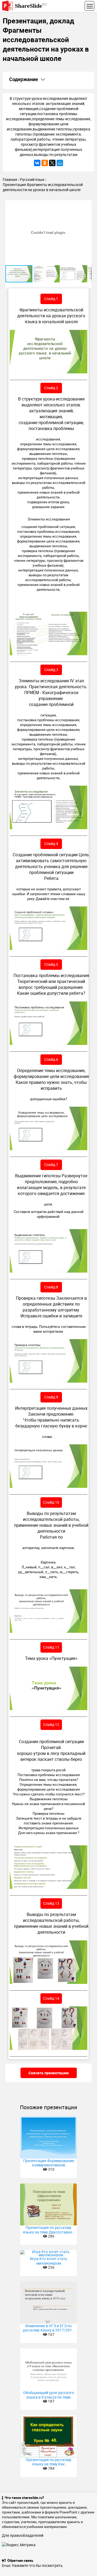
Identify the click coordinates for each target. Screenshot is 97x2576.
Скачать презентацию (49, 2073)
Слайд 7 (51, 1165)
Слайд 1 (51, 299)
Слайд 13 (51, 1903)
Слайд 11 (51, 1647)
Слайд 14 (51, 1998)
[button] (87, 205)
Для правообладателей (23, 2535)
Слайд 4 (51, 844)
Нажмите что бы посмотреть (37, 2565)
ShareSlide (31, 6)
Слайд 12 (51, 1724)
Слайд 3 (51, 670)
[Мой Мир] (60, 163)
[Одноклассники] (45, 163)
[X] (52, 163)
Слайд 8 (51, 1287)
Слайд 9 (51, 1397)
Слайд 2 (51, 388)
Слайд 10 (51, 1502)
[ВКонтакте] (37, 163)
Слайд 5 (51, 964)
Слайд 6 (51, 1059)
